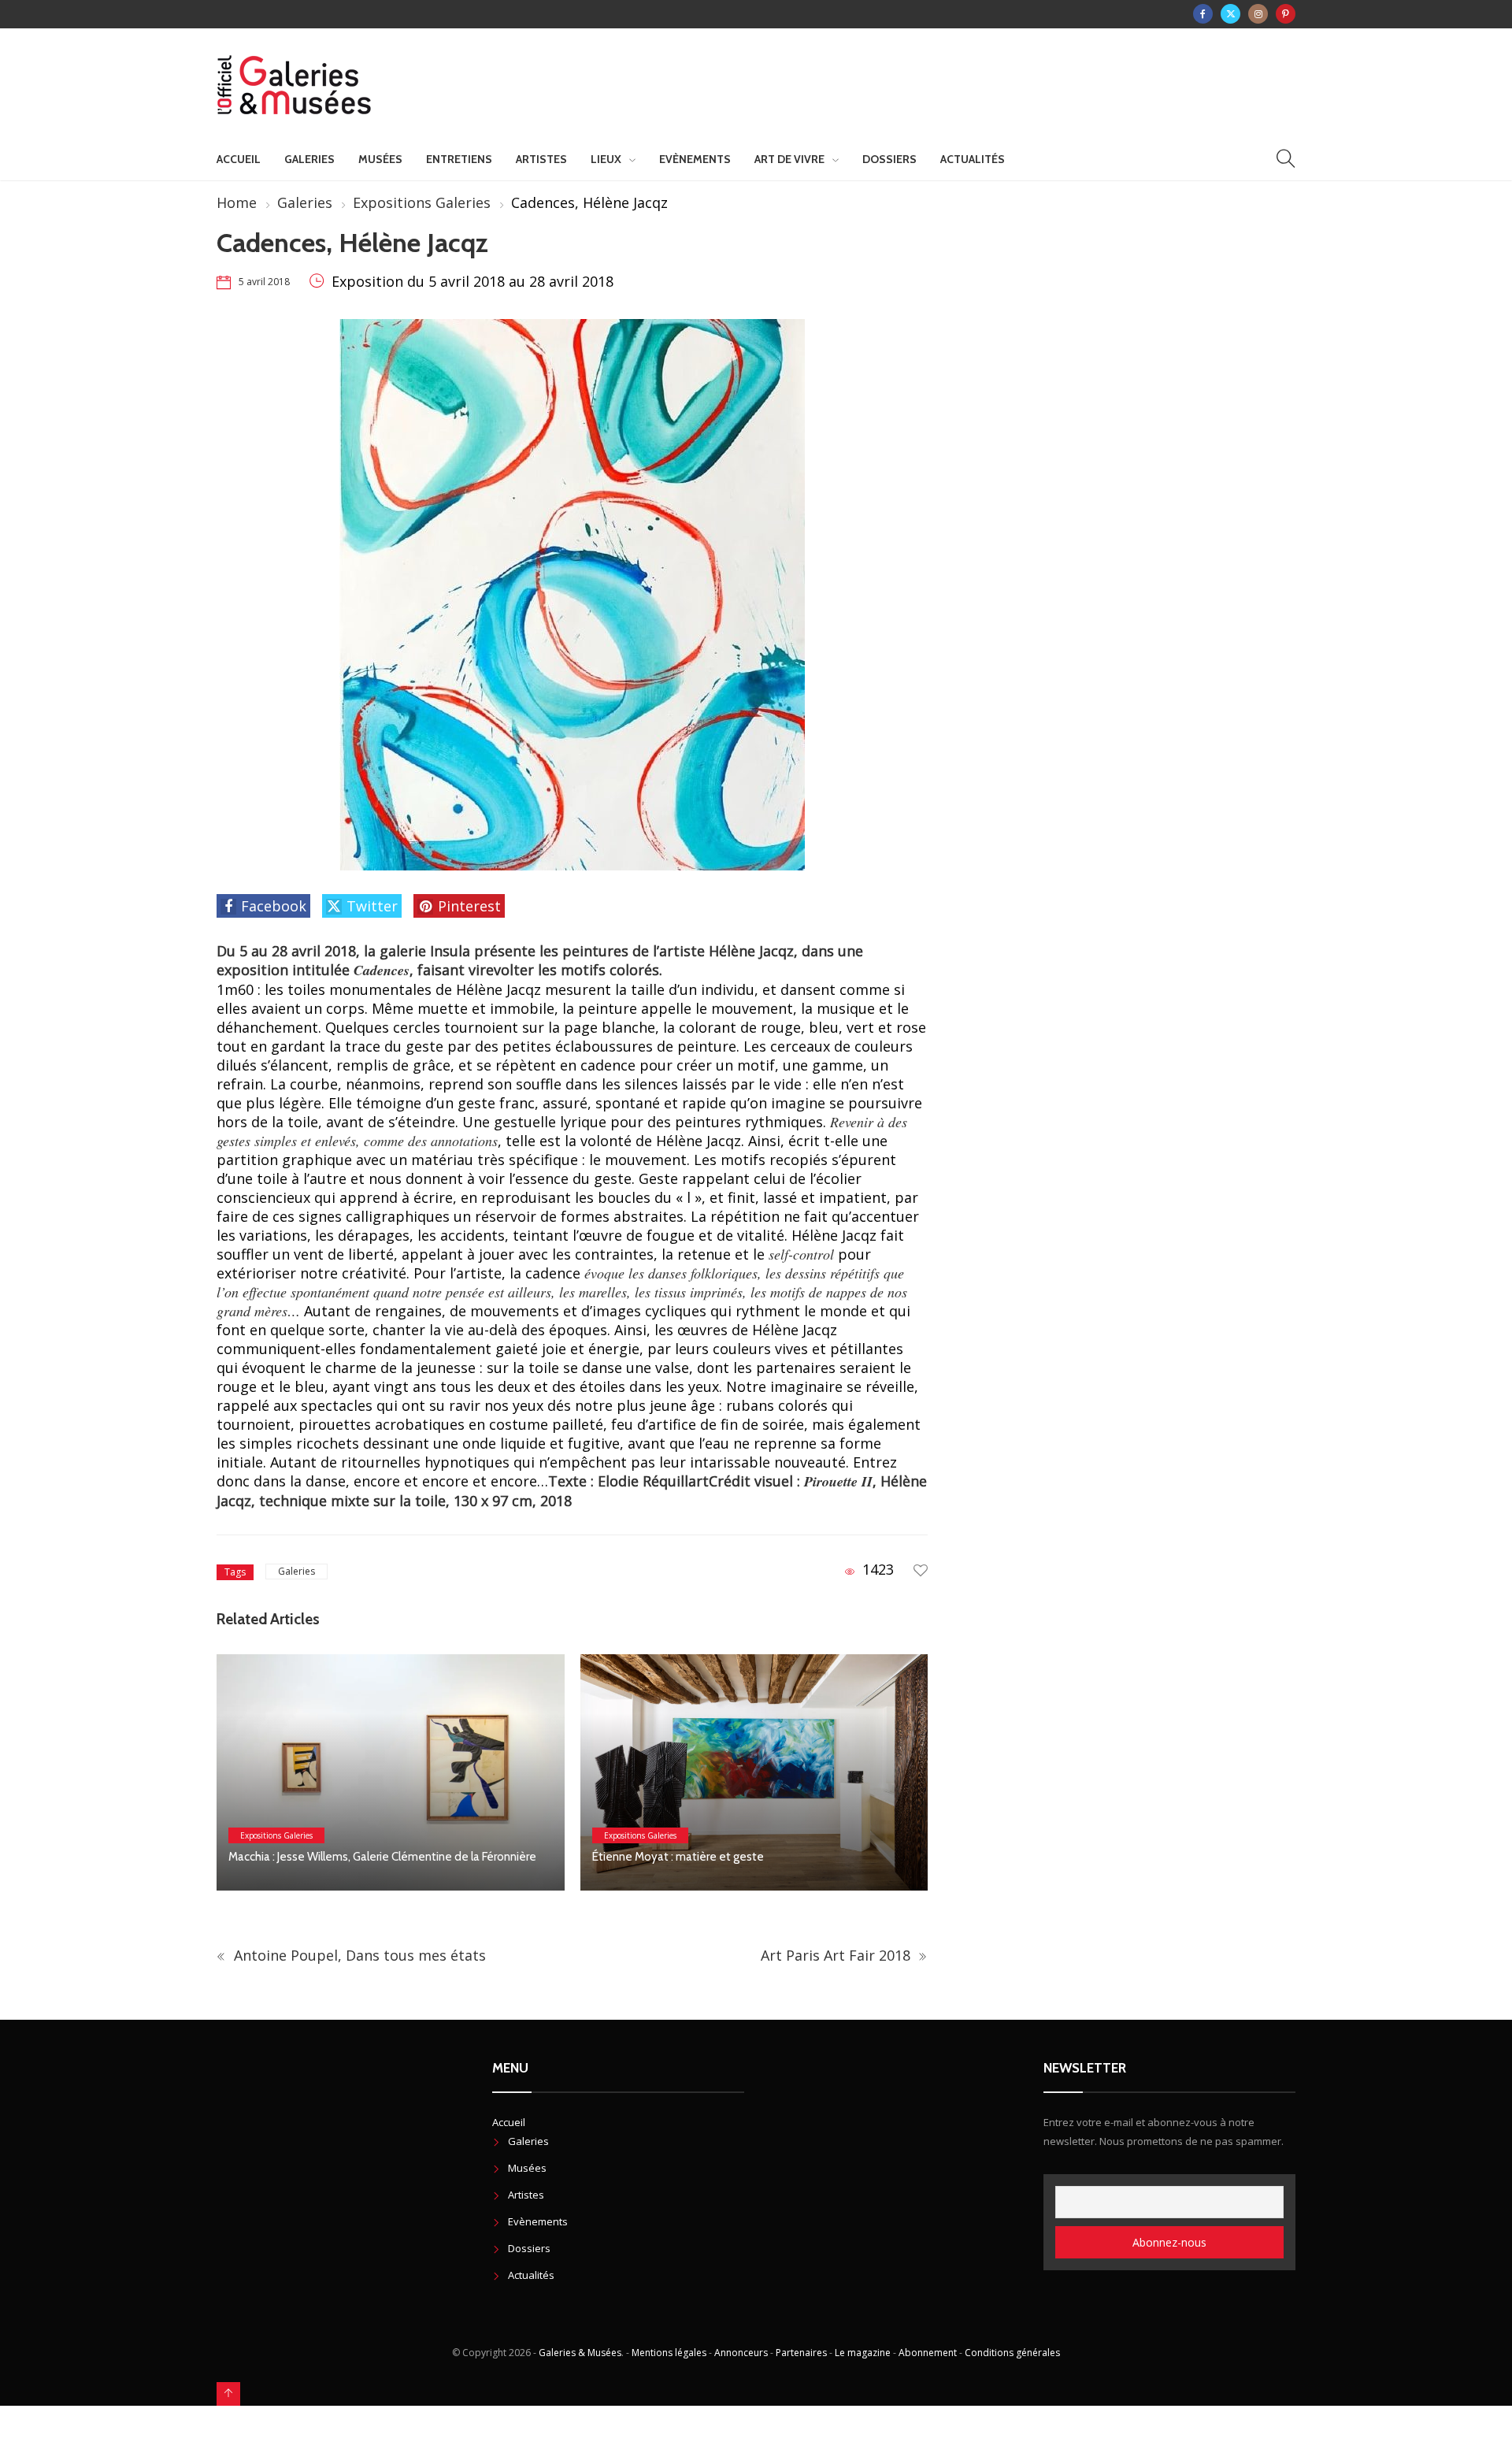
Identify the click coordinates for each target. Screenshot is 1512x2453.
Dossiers (889, 159)
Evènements (695, 159)
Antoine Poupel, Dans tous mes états (358, 1955)
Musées (380, 159)
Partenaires (801, 2353)
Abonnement (928, 2353)
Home (237, 202)
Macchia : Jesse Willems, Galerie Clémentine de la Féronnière (385, 1857)
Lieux (606, 159)
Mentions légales (669, 2353)
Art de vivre (789, 159)
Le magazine (863, 2353)
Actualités (973, 159)
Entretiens (459, 159)
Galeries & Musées (580, 2353)
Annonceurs (741, 2353)
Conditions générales (1012, 2353)
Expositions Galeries (422, 202)
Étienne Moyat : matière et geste (678, 1857)
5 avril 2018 (264, 282)
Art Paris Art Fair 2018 (838, 1955)
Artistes (541, 159)
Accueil (239, 159)
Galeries (309, 159)
